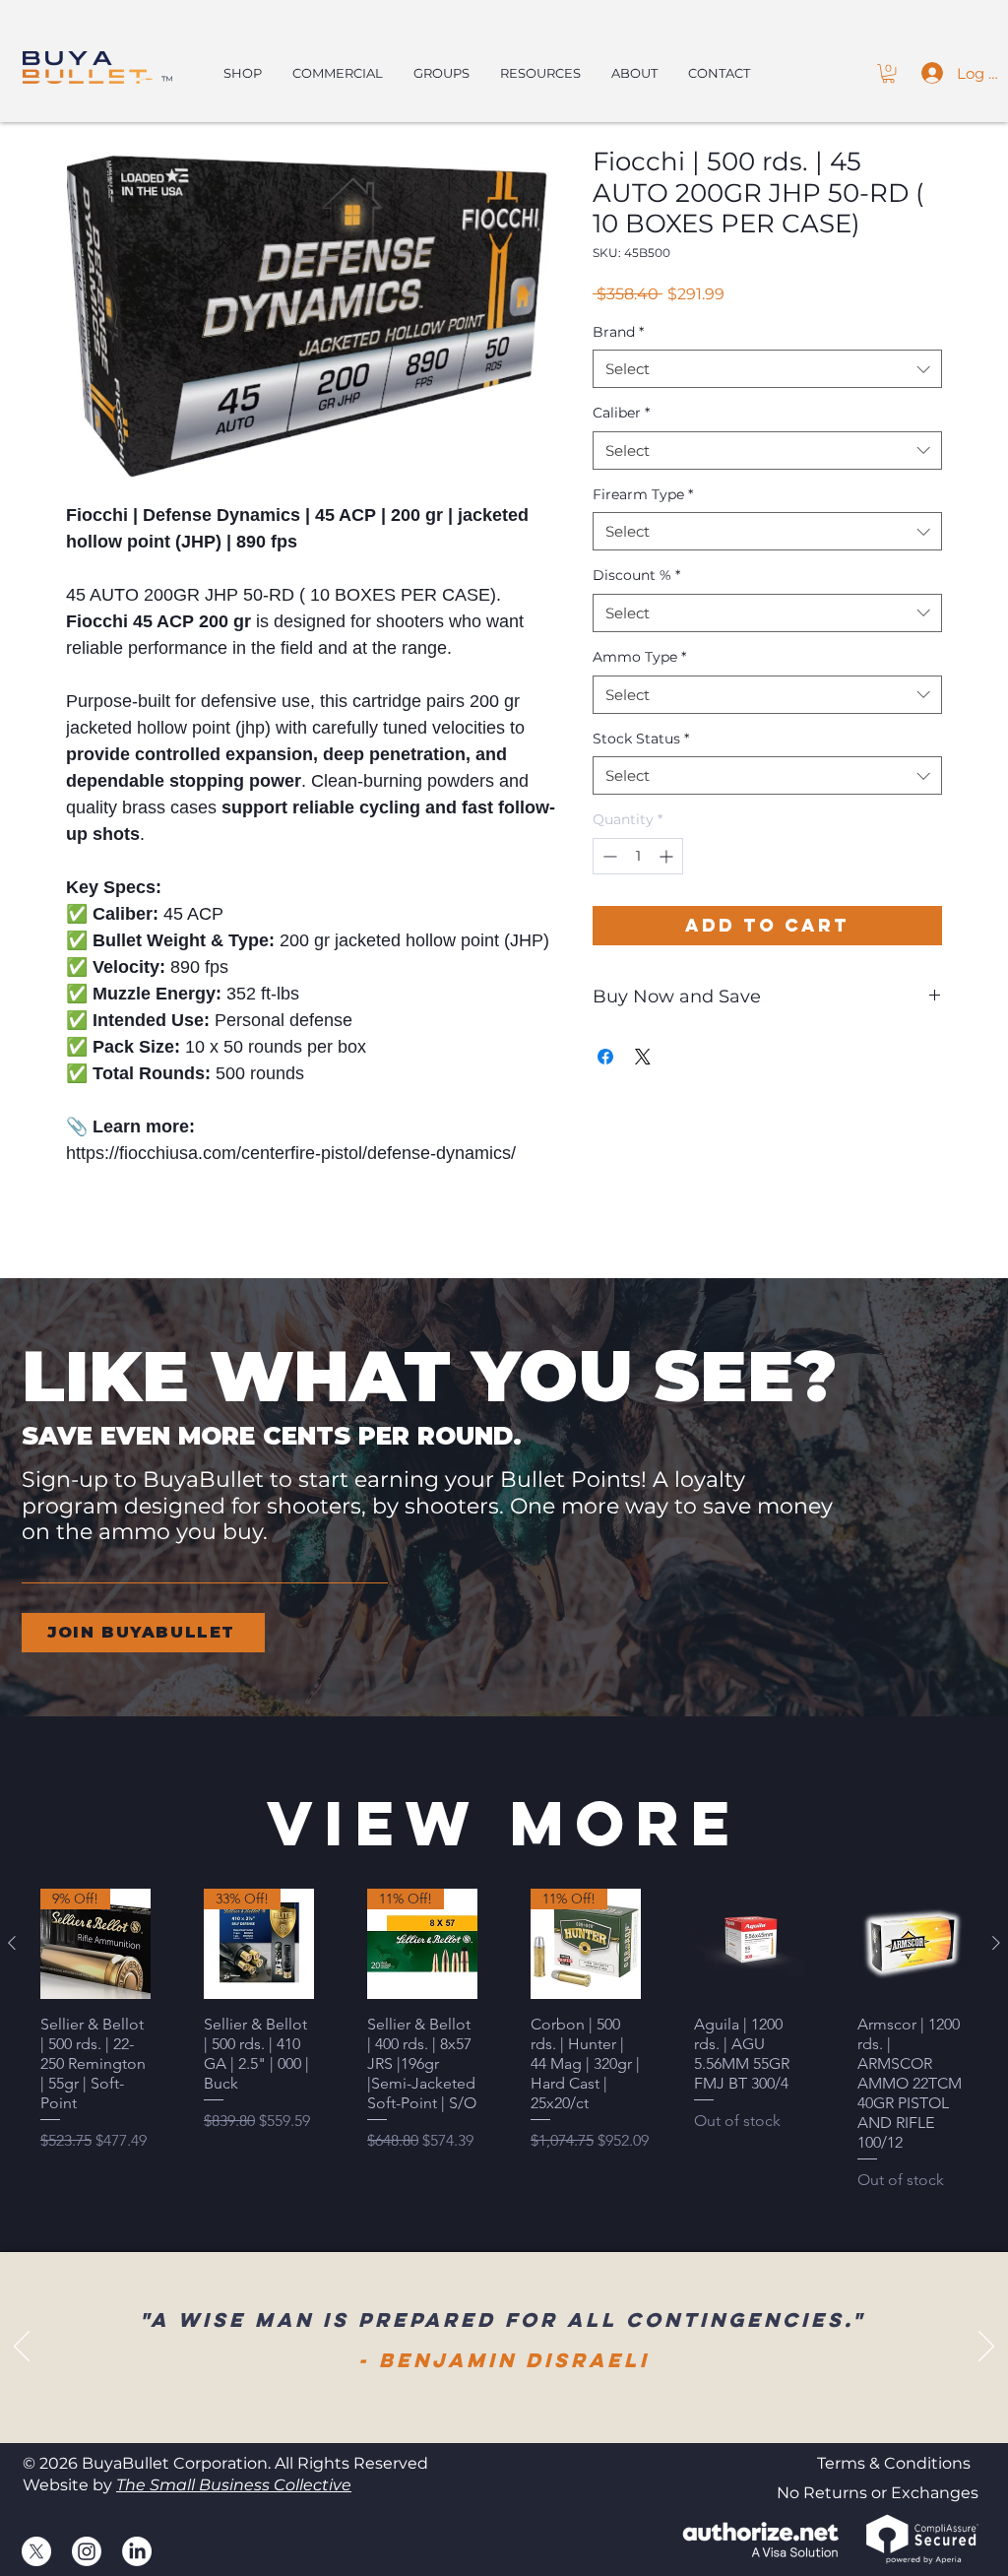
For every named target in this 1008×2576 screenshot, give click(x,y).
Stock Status (641, 739)
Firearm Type (643, 494)
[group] (504, 2040)
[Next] (986, 2348)
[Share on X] (643, 1057)
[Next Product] (996, 1943)
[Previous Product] (12, 1943)
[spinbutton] (638, 856)
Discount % (636, 575)
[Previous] (22, 2348)
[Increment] (668, 856)
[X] (36, 2551)
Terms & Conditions (894, 2463)
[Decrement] (608, 856)
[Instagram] (87, 2551)
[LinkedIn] (137, 2551)
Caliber (621, 413)
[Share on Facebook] (605, 1057)
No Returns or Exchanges (878, 2493)
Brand (618, 332)
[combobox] (767, 369)
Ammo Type (639, 657)
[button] (888, 73)
